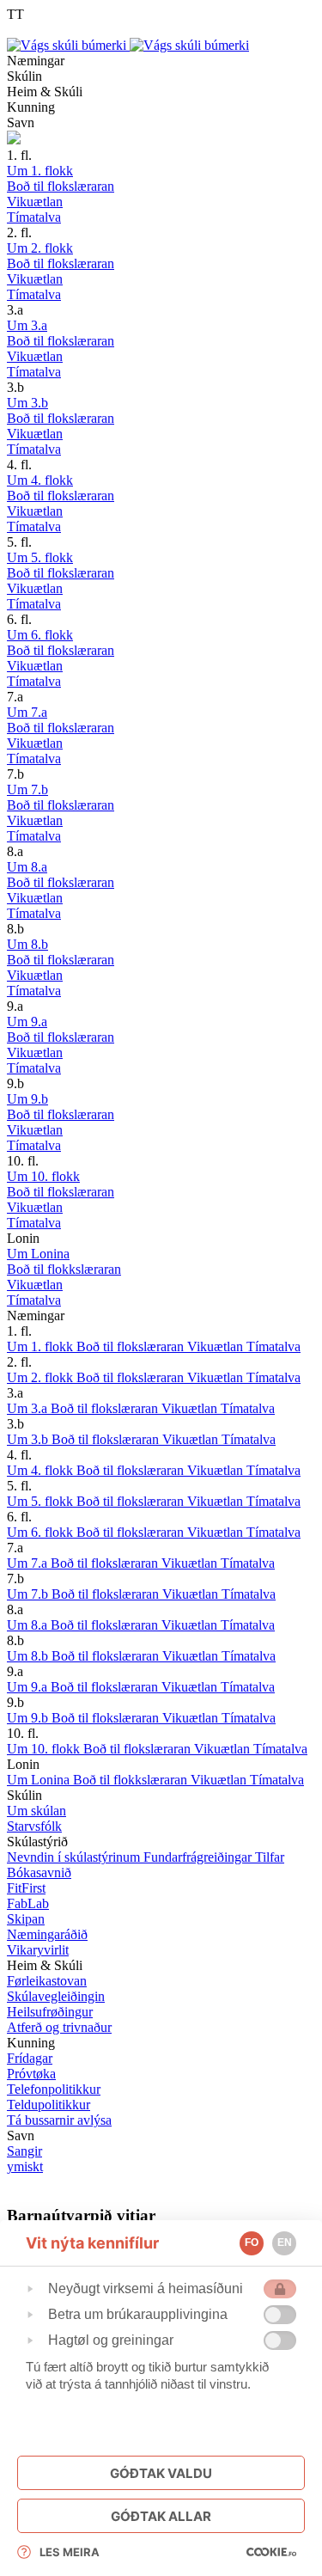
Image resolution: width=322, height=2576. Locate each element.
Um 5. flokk (42, 1501)
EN (285, 2243)
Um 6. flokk (42, 1532)
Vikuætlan (217, 1346)
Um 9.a (29, 1687)
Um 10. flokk (45, 1749)
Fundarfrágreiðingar (199, 1857)
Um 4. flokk (42, 1470)
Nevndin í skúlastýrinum (75, 1857)
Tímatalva (273, 1346)
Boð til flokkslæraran (132, 1780)
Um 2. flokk (42, 1377)
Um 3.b (29, 1439)
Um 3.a (29, 1408)
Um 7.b (29, 1594)
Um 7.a (29, 1563)
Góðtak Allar (161, 2516)
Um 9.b (29, 1718)
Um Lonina (40, 1780)
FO (252, 2243)
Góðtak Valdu (161, 2473)
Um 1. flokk (42, 1346)
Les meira (70, 2552)
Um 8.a (29, 1625)
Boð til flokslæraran (132, 1346)
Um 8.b (29, 1656)
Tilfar (270, 1857)
